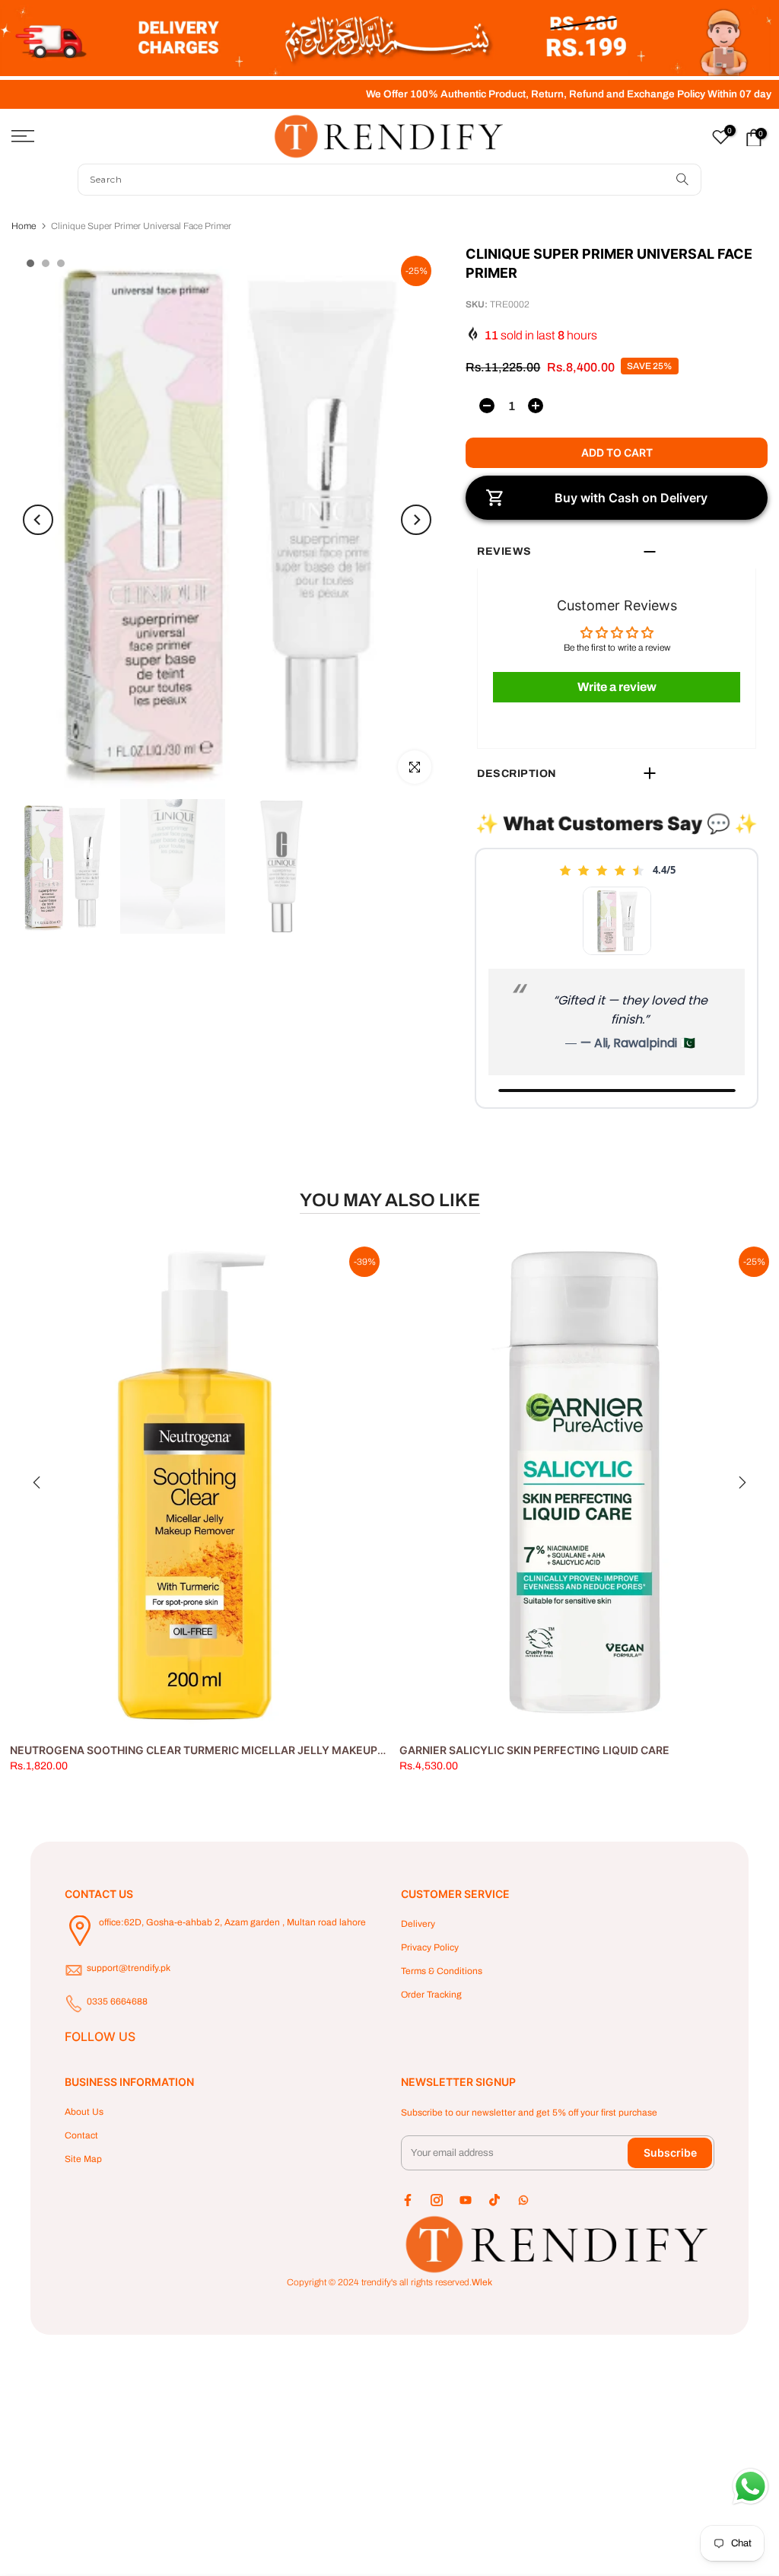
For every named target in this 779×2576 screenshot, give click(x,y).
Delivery (418, 1924)
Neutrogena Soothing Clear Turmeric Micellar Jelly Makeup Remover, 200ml (242, 1750)
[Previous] (38, 520)
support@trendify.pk (129, 1968)
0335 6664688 (117, 2001)
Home (24, 226)
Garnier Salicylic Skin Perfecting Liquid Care (534, 1750)
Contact (81, 2135)
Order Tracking (431, 1995)
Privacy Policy (430, 1947)
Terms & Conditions (442, 1971)
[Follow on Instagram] (437, 2200)
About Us (84, 2112)
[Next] (416, 520)
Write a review (617, 687)
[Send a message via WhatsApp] (750, 2487)
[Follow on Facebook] (408, 2200)
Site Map (83, 2159)
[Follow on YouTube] (466, 2200)
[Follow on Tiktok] (494, 2200)
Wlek (482, 2282)
